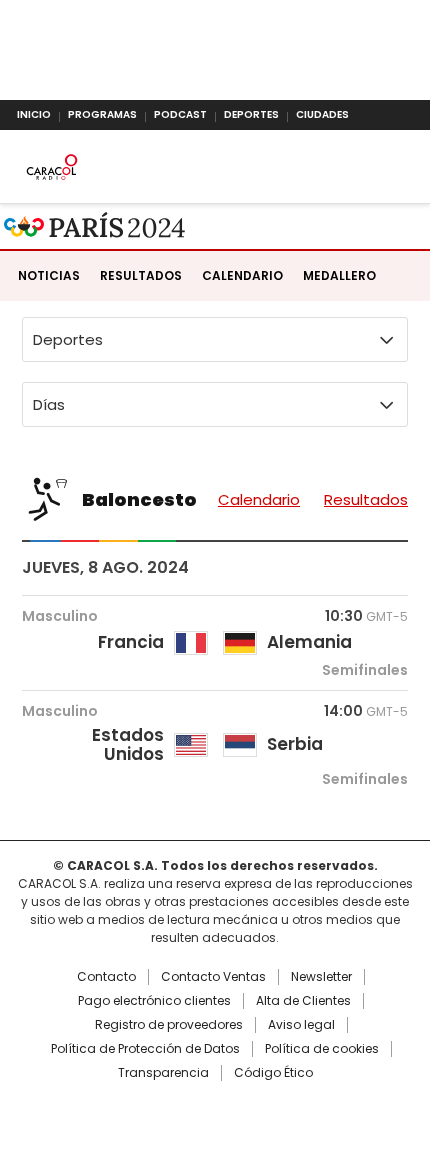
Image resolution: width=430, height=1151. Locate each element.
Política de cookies (322, 1049)
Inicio (34, 114)
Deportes (251, 114)
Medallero (339, 275)
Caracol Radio (51, 167)
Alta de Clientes (303, 1001)
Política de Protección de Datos (145, 1049)
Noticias (49, 275)
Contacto (106, 977)
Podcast (180, 114)
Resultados (141, 275)
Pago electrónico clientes (154, 1001)
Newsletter (321, 977)
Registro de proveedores (169, 1025)
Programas (102, 114)
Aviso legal (301, 1025)
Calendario (242, 275)
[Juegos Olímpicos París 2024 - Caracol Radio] (95, 226)
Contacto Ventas (213, 977)
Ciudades (322, 114)
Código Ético (273, 1073)
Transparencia (163, 1073)
